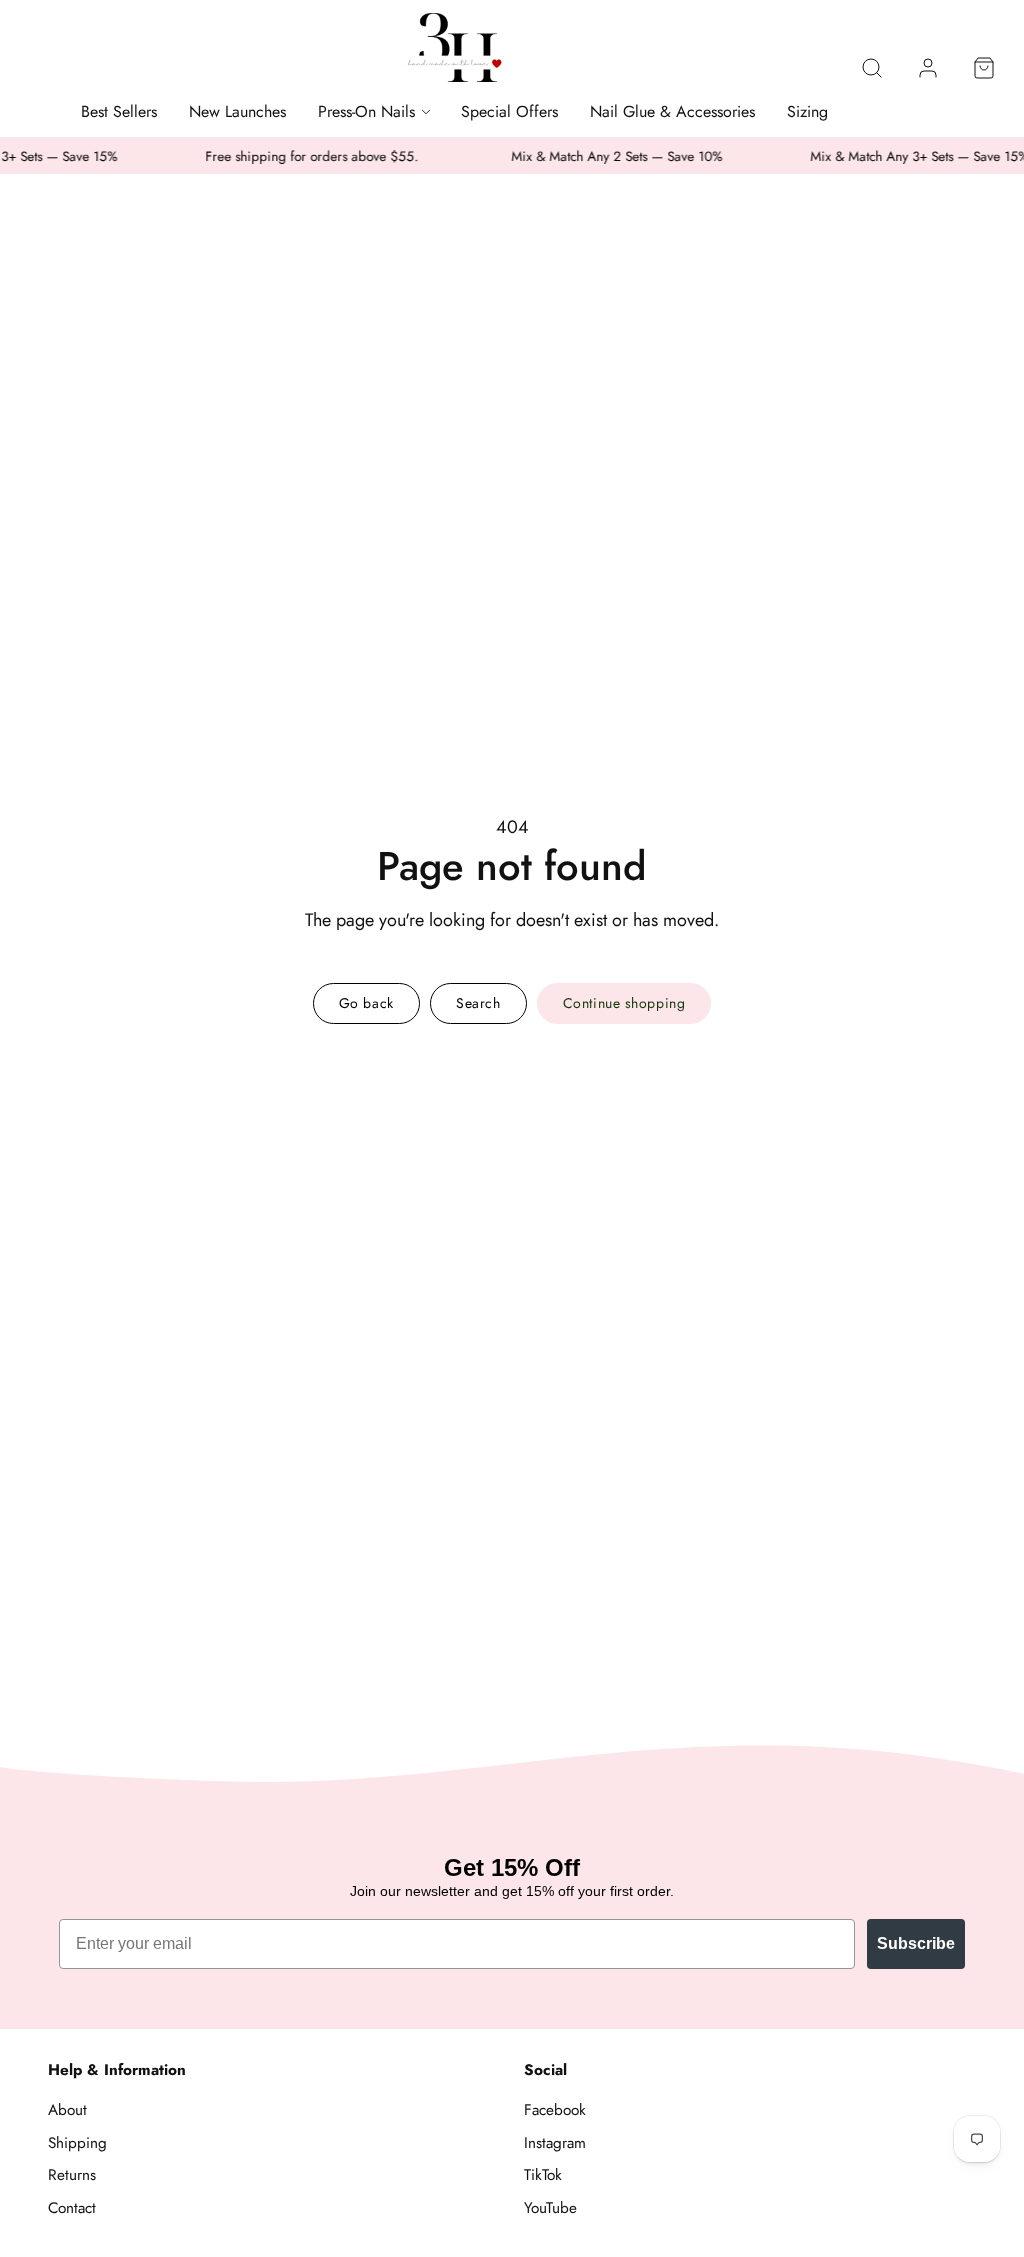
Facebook (555, 2110)
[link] (928, 68)
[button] (872, 68)
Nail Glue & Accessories (672, 111)
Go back (366, 1003)
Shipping (77, 2143)
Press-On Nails (366, 111)
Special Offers (509, 111)
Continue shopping (624, 1003)
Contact (72, 2208)
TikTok (543, 2175)
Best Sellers (119, 111)
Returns (72, 2175)
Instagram (555, 2143)
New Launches (237, 111)
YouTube (550, 2208)
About (67, 2110)
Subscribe (916, 1943)
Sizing (807, 111)
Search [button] (478, 1003)
